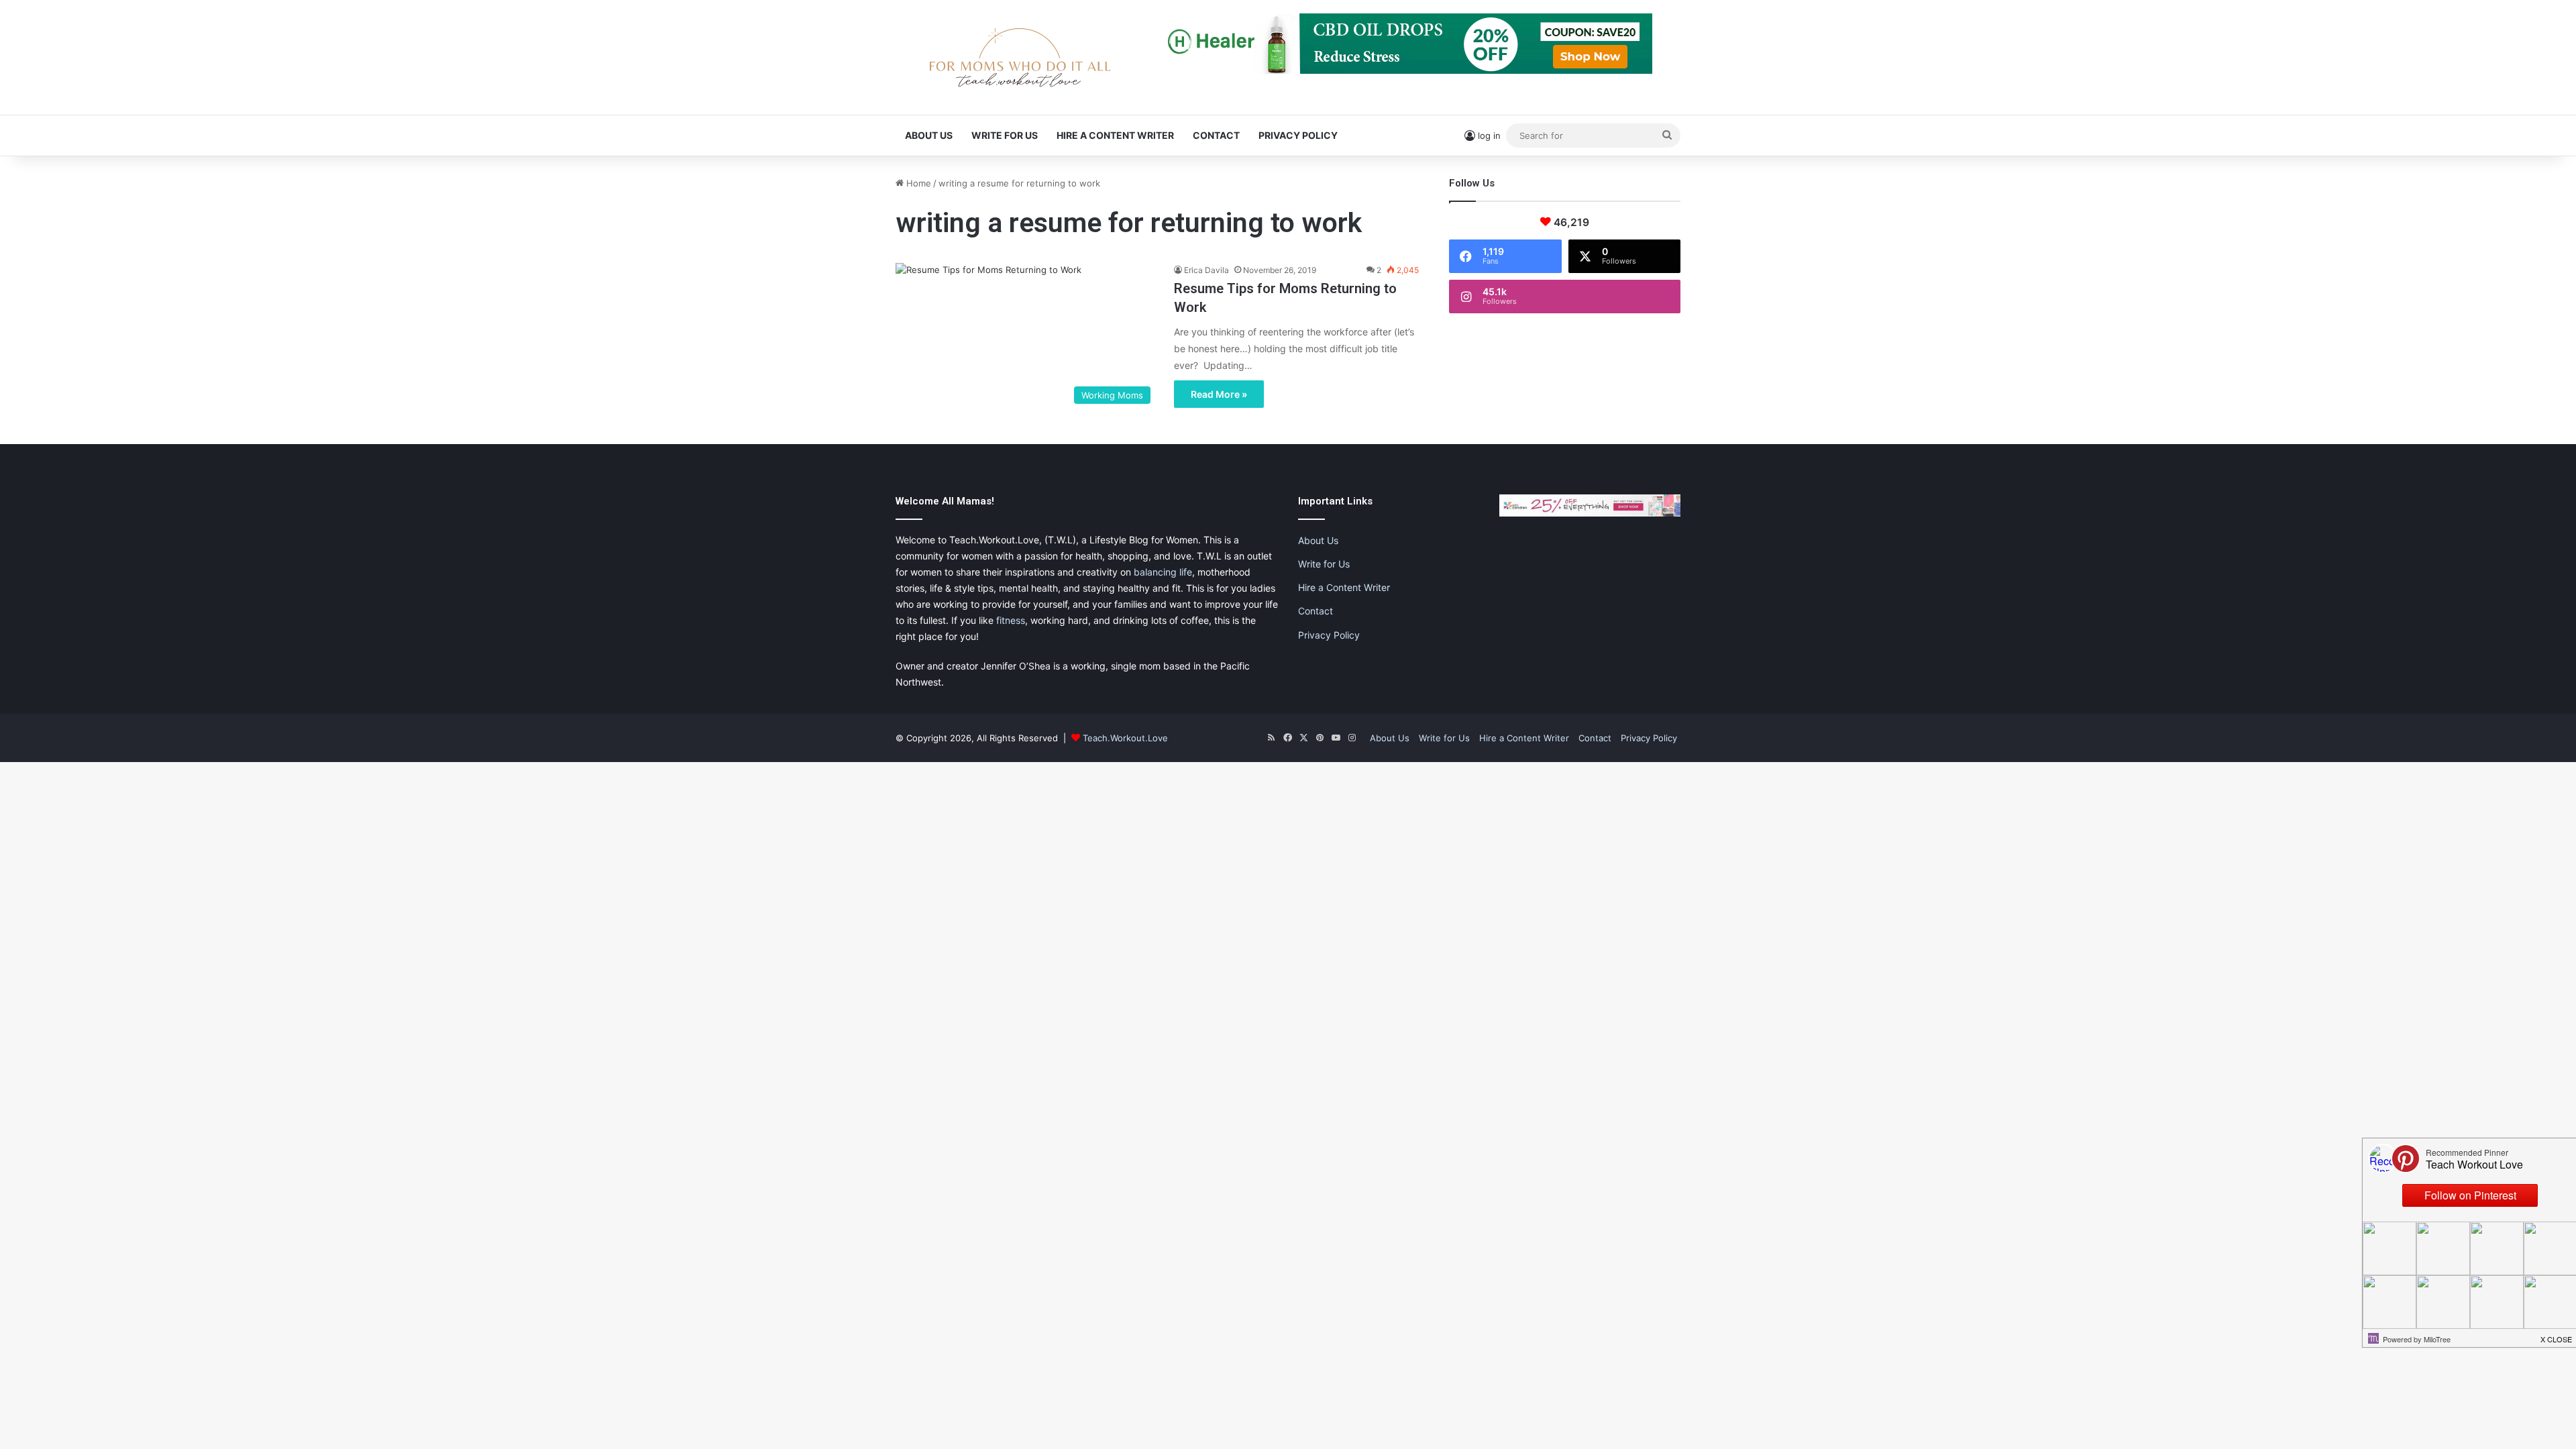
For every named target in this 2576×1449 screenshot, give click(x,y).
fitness (1011, 620)
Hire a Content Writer (1115, 135)
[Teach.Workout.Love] (1020, 57)
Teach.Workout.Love (1125, 738)
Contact (1216, 135)
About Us (929, 135)
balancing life (1163, 572)
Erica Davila (1206, 270)
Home (917, 183)
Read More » (1219, 394)
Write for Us (1005, 135)
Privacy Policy (1298, 135)
